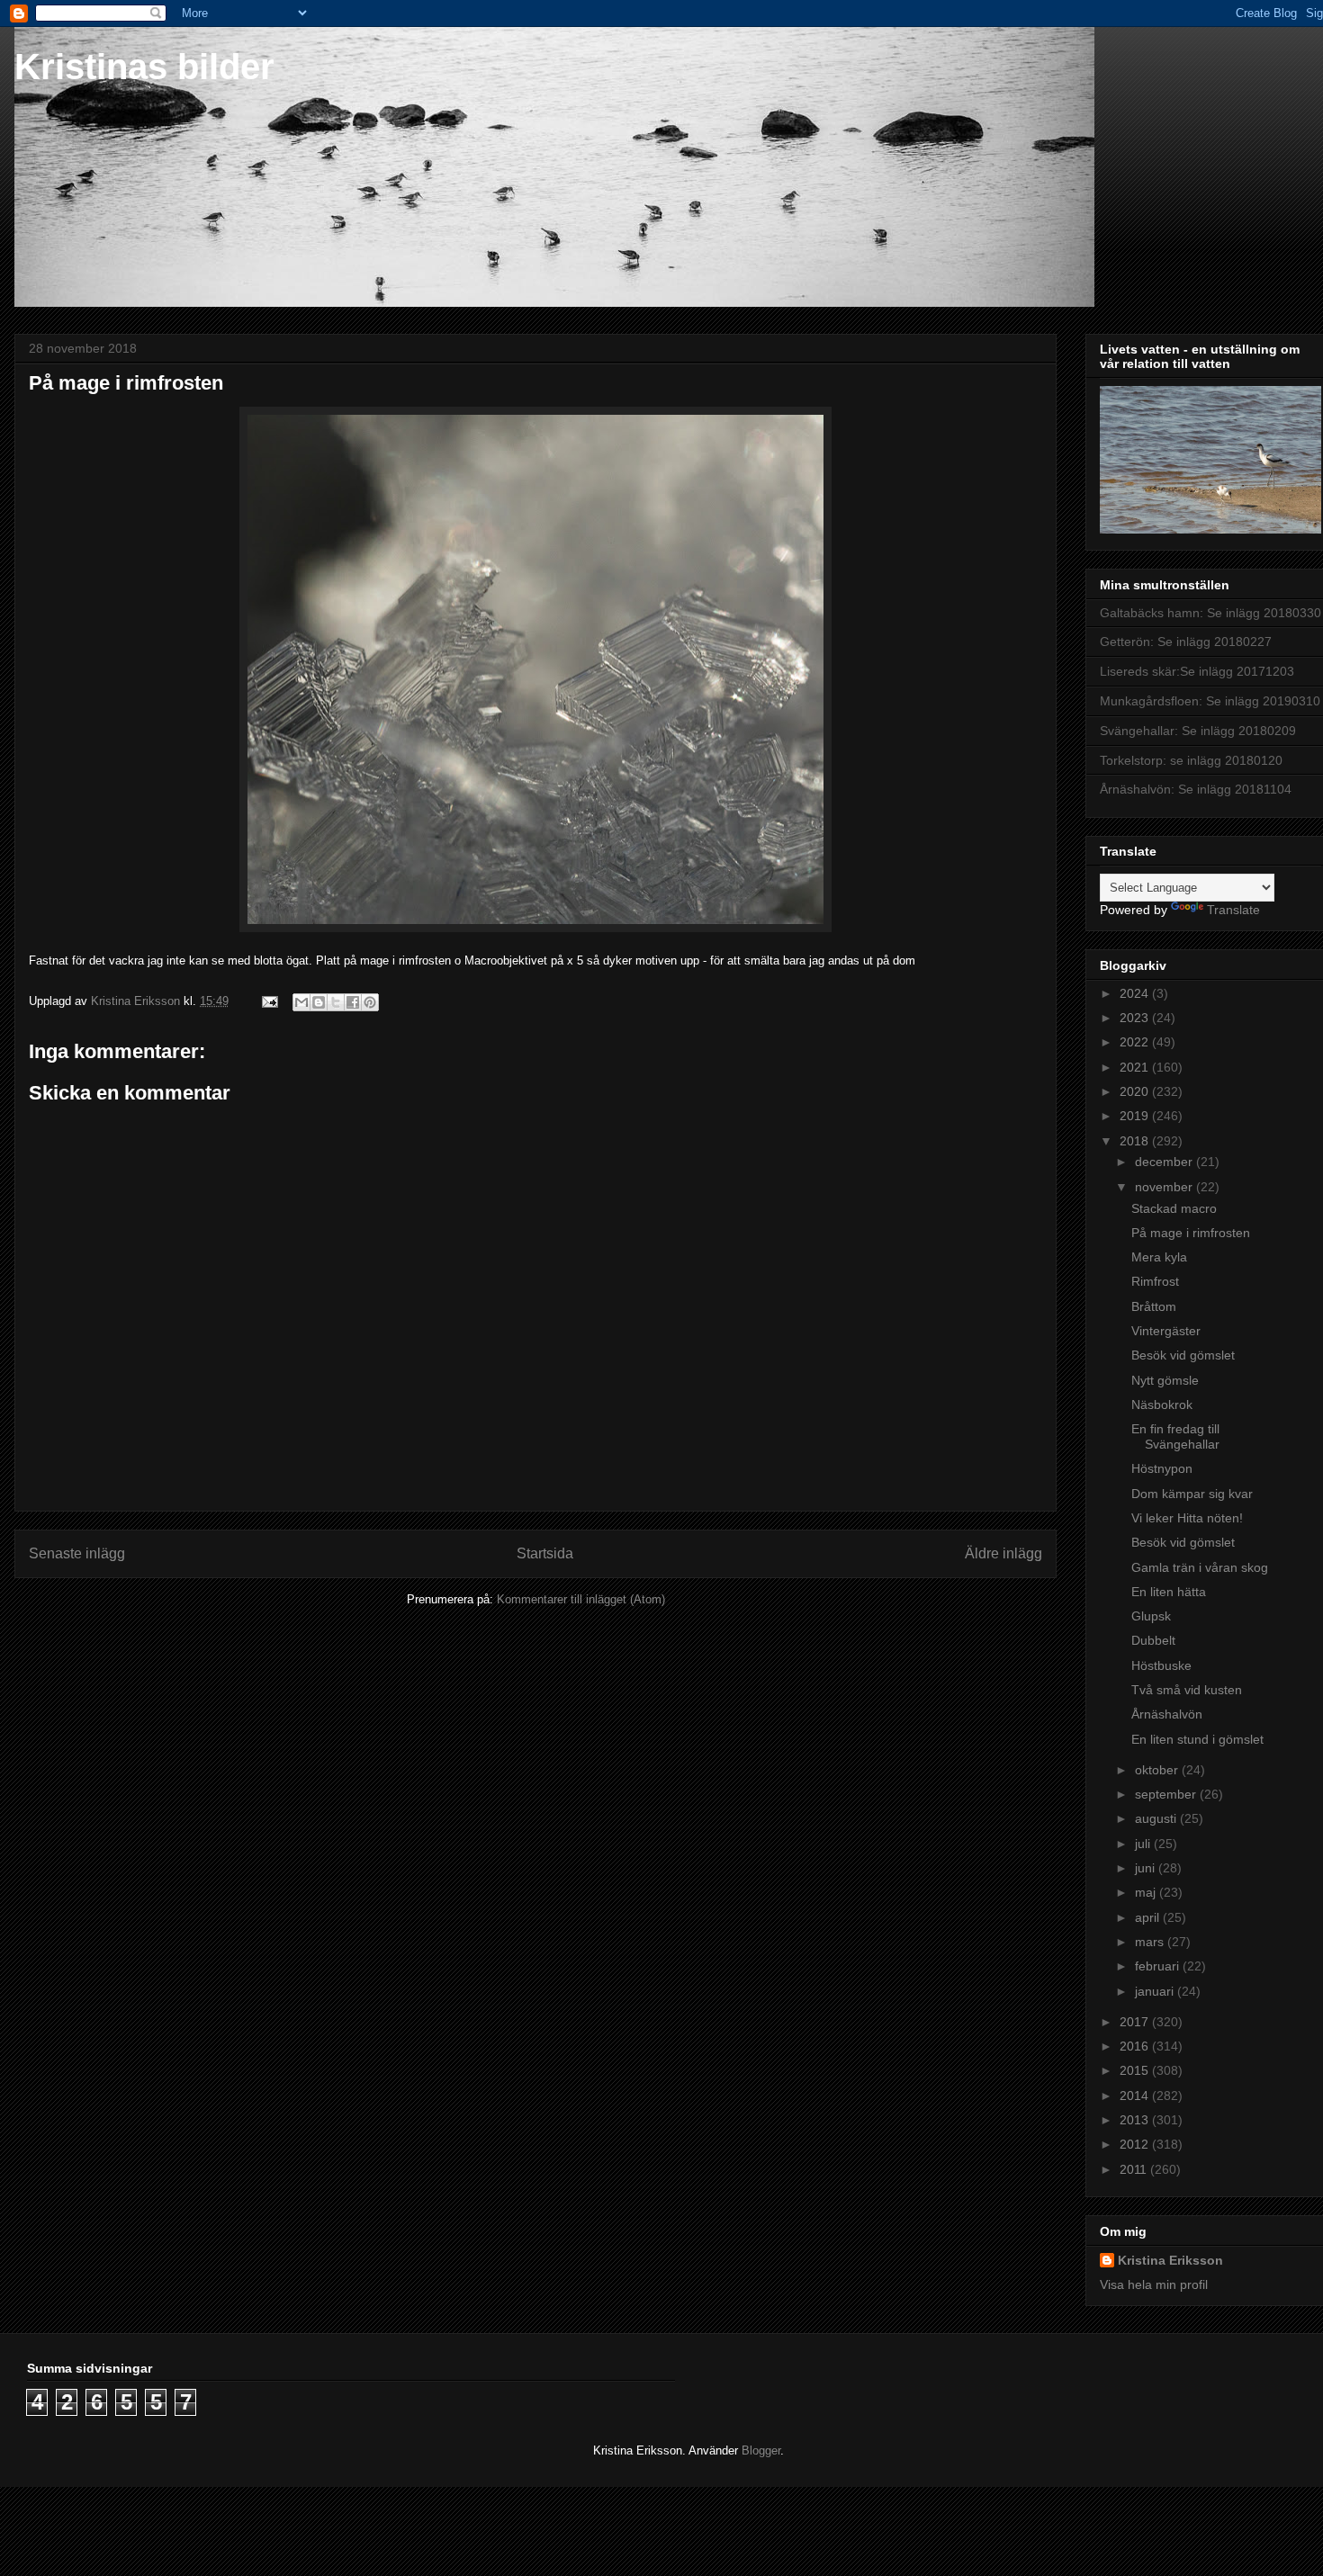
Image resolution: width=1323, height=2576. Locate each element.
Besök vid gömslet (1183, 1355)
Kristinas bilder (144, 67)
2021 (1136, 1067)
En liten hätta (1169, 1592)
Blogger (761, 2450)
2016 (1136, 2046)
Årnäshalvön (1167, 1714)
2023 (1136, 1018)
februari (1159, 1966)
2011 (1135, 2169)
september (1167, 1794)
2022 (1136, 1042)
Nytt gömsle (1165, 1380)
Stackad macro (1174, 1208)
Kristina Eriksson (1170, 2260)
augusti (1157, 1818)
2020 (1136, 1091)
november (1165, 1187)
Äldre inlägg (1003, 1553)
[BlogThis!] (319, 1002)
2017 (1136, 2022)
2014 (1136, 2096)
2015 (1136, 2070)
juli (1144, 1844)
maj (1147, 1892)
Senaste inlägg (77, 1553)
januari (1156, 1991)
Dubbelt (1153, 1640)
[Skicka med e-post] (301, 1002)
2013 (1136, 2120)
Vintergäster (1166, 1331)
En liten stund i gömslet (1197, 1739)
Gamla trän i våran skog (1200, 1567)
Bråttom (1154, 1306)
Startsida (545, 1553)
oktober (1158, 1770)
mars (1151, 1942)
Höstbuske (1161, 1665)
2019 (1136, 1116)
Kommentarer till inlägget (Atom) (581, 1599)
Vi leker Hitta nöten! (1187, 1518)
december (1165, 1162)
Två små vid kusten (1187, 1690)
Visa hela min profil (1154, 2284)
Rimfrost (1155, 1281)
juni (1147, 1868)
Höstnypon (1162, 1468)
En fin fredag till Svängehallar (1175, 1436)
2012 (1136, 2144)
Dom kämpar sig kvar (1192, 1494)
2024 (1136, 993)
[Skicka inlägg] (269, 1001)
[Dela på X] (336, 1002)
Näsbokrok (1162, 1405)
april (1149, 1917)
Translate (1233, 910)
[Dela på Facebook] (353, 1002)
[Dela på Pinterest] (370, 1002)
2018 (1136, 1141)
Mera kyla (1159, 1257)
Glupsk (1151, 1616)
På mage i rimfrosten (1191, 1233)
